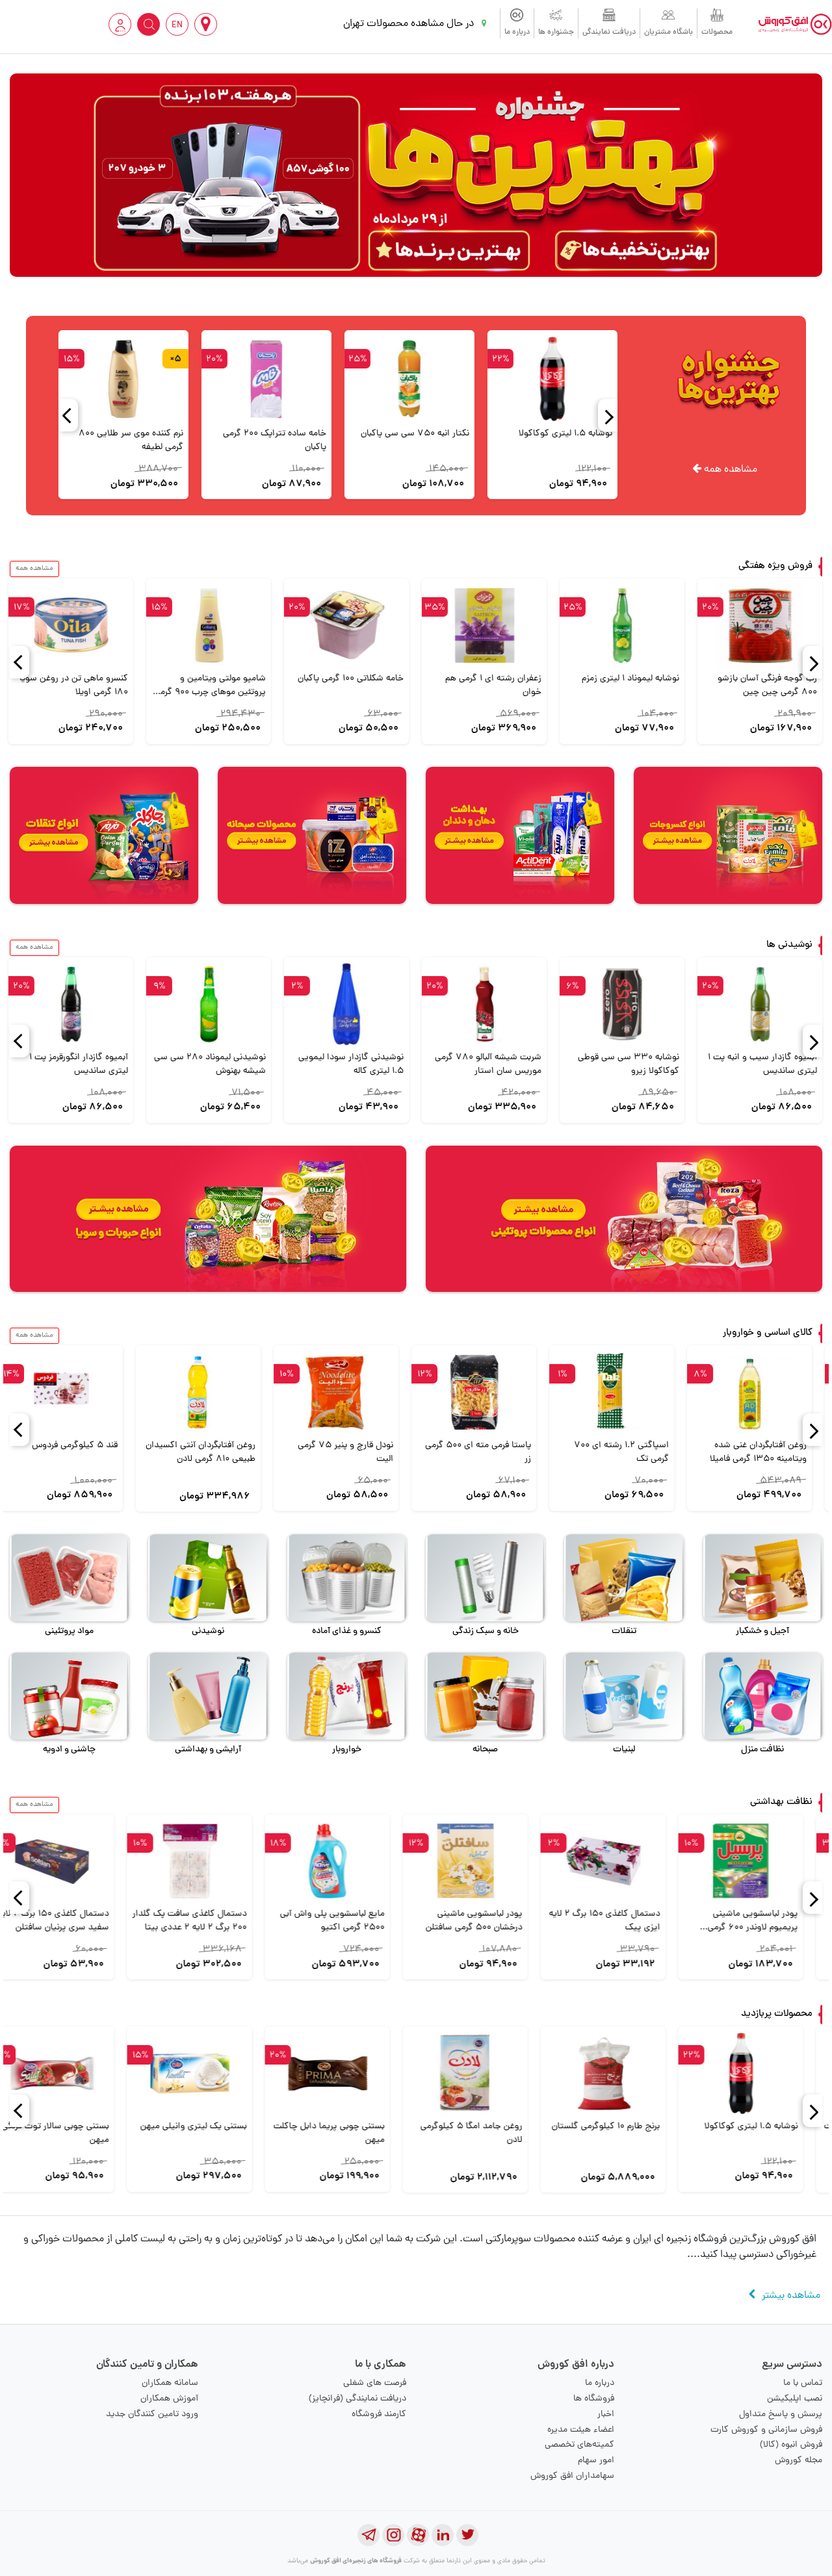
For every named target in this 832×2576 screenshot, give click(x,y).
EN (177, 26)
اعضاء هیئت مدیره (581, 2430)
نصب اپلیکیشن (795, 2399)
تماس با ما (803, 2383)
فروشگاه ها (594, 2399)
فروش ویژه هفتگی (775, 566)
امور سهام (596, 2461)
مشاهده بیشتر (791, 2296)
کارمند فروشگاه (379, 2415)
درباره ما (517, 32)
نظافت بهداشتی (781, 1802)
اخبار (606, 2415)
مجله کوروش (799, 2461)
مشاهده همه (729, 470)
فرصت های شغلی (375, 2383)
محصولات (717, 32)
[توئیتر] (467, 2535)
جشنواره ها (556, 32)
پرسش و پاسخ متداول (781, 2415)
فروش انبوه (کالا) (791, 2445)
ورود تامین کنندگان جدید (152, 2415)
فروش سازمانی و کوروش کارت (766, 2430)
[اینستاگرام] (393, 2535)
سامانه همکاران (170, 2383)
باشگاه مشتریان (669, 32)
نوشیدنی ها (789, 945)
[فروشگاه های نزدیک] (206, 24)
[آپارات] (418, 2535)
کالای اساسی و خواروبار (768, 1333)
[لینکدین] (443, 2535)
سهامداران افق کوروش (572, 2476)
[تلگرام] (369, 2535)
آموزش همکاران (169, 2399)
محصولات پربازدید (777, 2014)
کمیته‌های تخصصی (579, 2445)
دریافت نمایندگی (609, 32)
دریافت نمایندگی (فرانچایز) (357, 2399)
